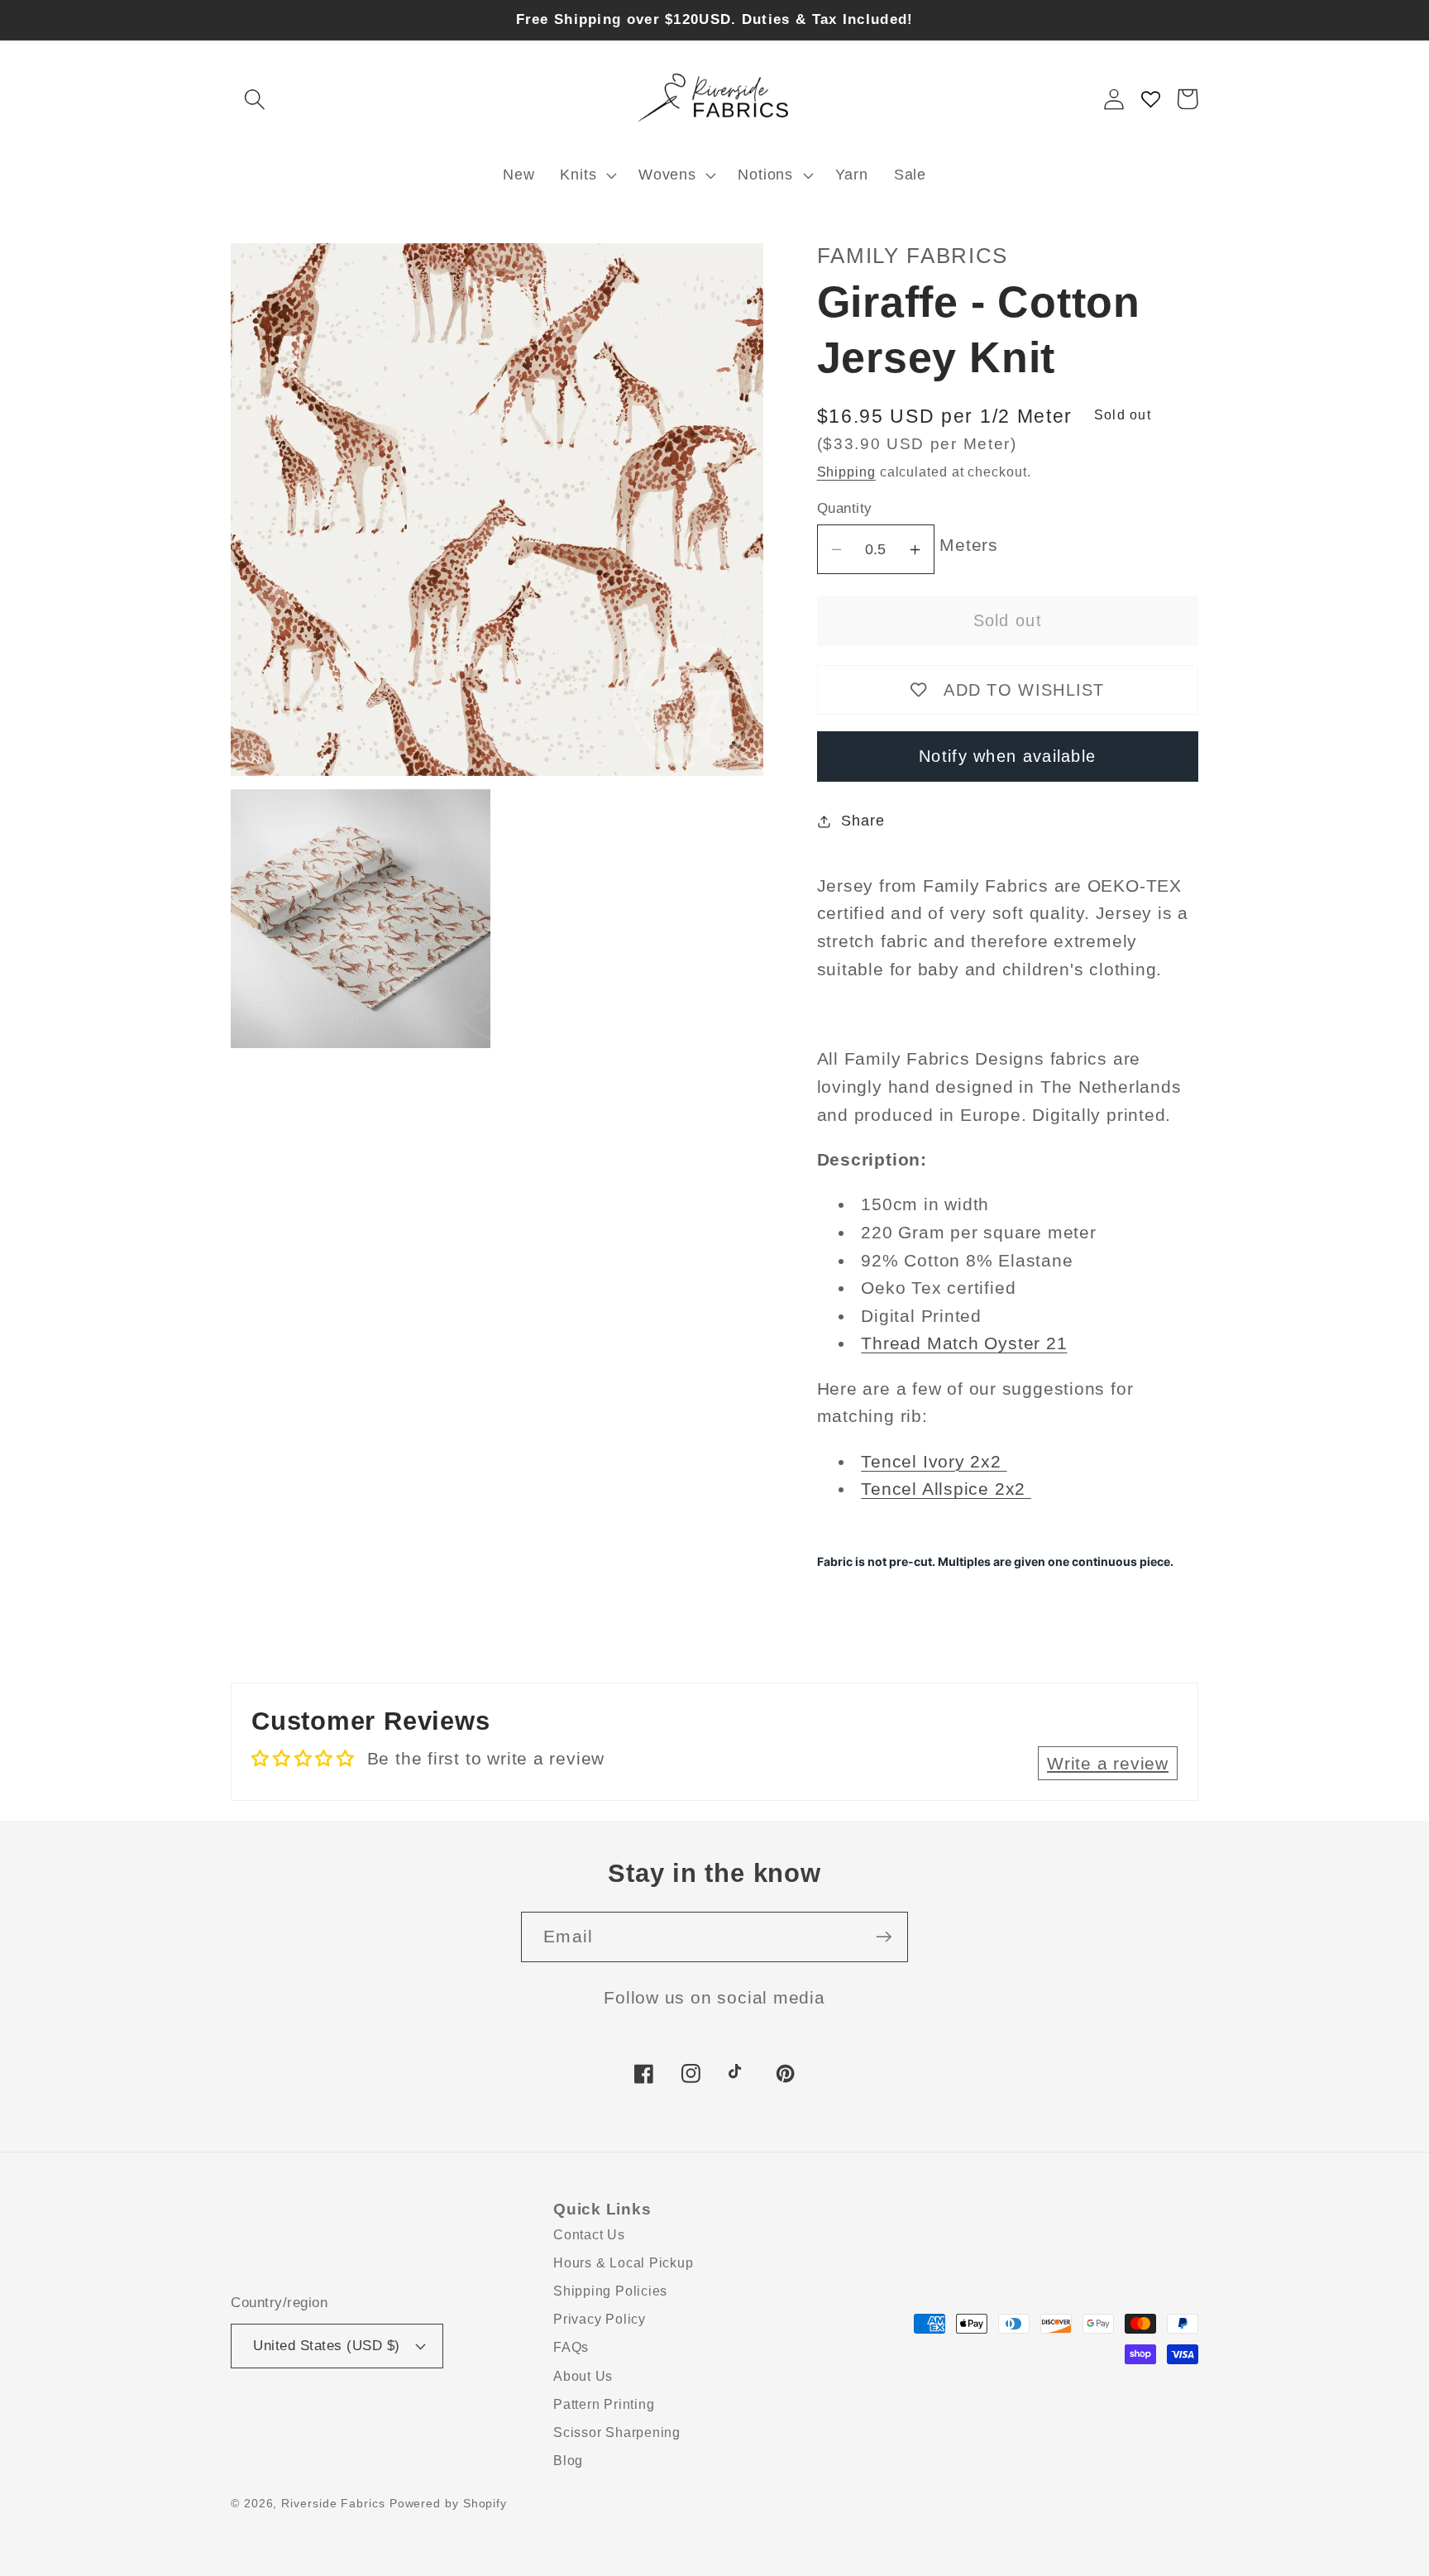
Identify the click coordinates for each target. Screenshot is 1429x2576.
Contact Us (589, 2235)
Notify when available (1007, 756)
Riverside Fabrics (333, 2503)
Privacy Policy (600, 2319)
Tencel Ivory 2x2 (934, 1461)
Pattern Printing (604, 2404)
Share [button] (863, 821)
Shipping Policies (610, 2291)
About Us (583, 2376)
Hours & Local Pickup (624, 2263)
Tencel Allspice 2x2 (946, 1489)
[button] (254, 99)
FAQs (571, 2347)
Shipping (846, 472)
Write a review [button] (1108, 1763)
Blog (568, 2461)
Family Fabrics (913, 256)
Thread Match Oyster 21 (964, 1343)
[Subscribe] (884, 1937)
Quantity (845, 508)
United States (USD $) (327, 2346)
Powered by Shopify (448, 2503)
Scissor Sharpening (617, 2432)
